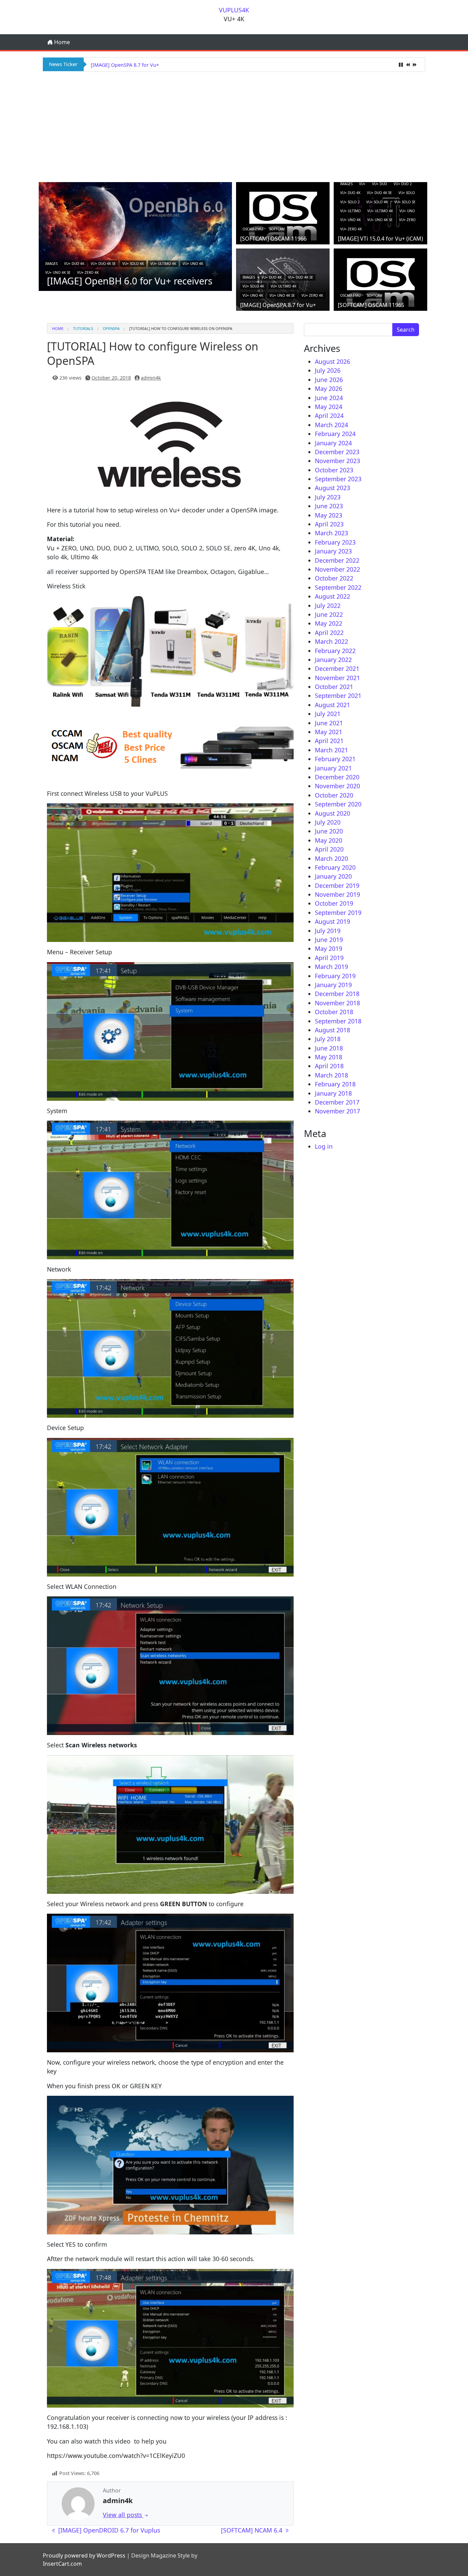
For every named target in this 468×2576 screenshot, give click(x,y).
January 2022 (333, 660)
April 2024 (329, 416)
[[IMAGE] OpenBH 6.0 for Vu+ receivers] (135, 236)
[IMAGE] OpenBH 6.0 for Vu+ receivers (130, 281)
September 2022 (338, 587)
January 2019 (333, 985)
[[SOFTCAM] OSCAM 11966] (283, 216)
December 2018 (337, 994)
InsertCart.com (62, 2564)
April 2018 (329, 1066)
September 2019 (338, 913)
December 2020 (337, 777)
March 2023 (331, 533)
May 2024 (329, 407)
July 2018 (328, 1039)
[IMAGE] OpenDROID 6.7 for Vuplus (108, 2530)
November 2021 (337, 678)
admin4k (151, 378)
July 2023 (328, 497)
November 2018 (337, 1003)
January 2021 (333, 768)
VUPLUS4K (234, 10)
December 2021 (337, 668)
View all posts (123, 2515)
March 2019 (331, 967)
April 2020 (329, 849)
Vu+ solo (407, 193)
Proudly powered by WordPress (84, 2555)
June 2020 (329, 831)
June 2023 (329, 506)
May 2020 (329, 840)
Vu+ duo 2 (403, 184)
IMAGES (51, 264)
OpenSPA (111, 328)
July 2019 (328, 931)
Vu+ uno (407, 211)
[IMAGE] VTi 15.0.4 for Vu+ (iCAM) (380, 239)
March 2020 (331, 858)
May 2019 (329, 948)
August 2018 (332, 1030)
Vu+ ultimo (350, 211)
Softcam (277, 229)
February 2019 (335, 976)
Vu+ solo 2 (350, 202)
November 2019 (337, 894)
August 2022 (332, 596)
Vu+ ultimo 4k (163, 264)
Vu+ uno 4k (193, 264)
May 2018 (329, 1057)
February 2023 (335, 542)
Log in (324, 1146)
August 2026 (332, 361)
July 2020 (328, 822)
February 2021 (335, 759)
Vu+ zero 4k (88, 272)
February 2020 (335, 867)
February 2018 (335, 1084)
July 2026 (328, 370)
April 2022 (329, 633)
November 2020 (337, 786)
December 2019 (337, 885)
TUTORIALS (83, 328)
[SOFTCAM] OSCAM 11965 (120, 65)
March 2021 (331, 750)
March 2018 (331, 1075)
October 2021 (334, 687)
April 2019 (329, 958)
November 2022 (337, 569)
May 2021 (329, 732)
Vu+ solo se (405, 202)
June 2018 (329, 1048)
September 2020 (338, 804)
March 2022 (331, 641)
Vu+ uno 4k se (58, 272)
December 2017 (337, 1102)
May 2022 (329, 623)
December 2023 (337, 452)
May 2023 (329, 515)
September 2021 (338, 696)
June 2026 (329, 380)
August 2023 (332, 488)
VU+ (362, 184)
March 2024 (331, 425)
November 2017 (337, 1111)
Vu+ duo (380, 184)
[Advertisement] (234, 126)
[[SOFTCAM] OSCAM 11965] (380, 282)
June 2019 (329, 940)
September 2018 (338, 1021)
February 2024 (335, 434)
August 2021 (332, 705)
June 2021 (329, 723)
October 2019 (334, 903)
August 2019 (332, 921)
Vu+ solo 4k (133, 264)
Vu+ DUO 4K (74, 264)
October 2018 (334, 1012)
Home (61, 42)
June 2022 (329, 614)
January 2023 (333, 551)
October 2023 (334, 470)
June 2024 (329, 398)
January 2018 (333, 1093)
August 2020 (332, 813)
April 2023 (329, 524)
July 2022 (328, 605)
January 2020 (333, 876)
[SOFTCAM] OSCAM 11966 (273, 239)
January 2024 (333, 443)
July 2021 (328, 714)
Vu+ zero (407, 220)
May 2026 (329, 388)
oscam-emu (253, 229)
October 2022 (334, 578)
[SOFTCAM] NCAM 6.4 (253, 2530)
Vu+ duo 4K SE (103, 264)
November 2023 (337, 461)
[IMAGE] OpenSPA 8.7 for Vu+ (278, 305)
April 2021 (329, 741)
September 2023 (338, 479)
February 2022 (335, 651)
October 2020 (334, 795)
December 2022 (337, 560)
